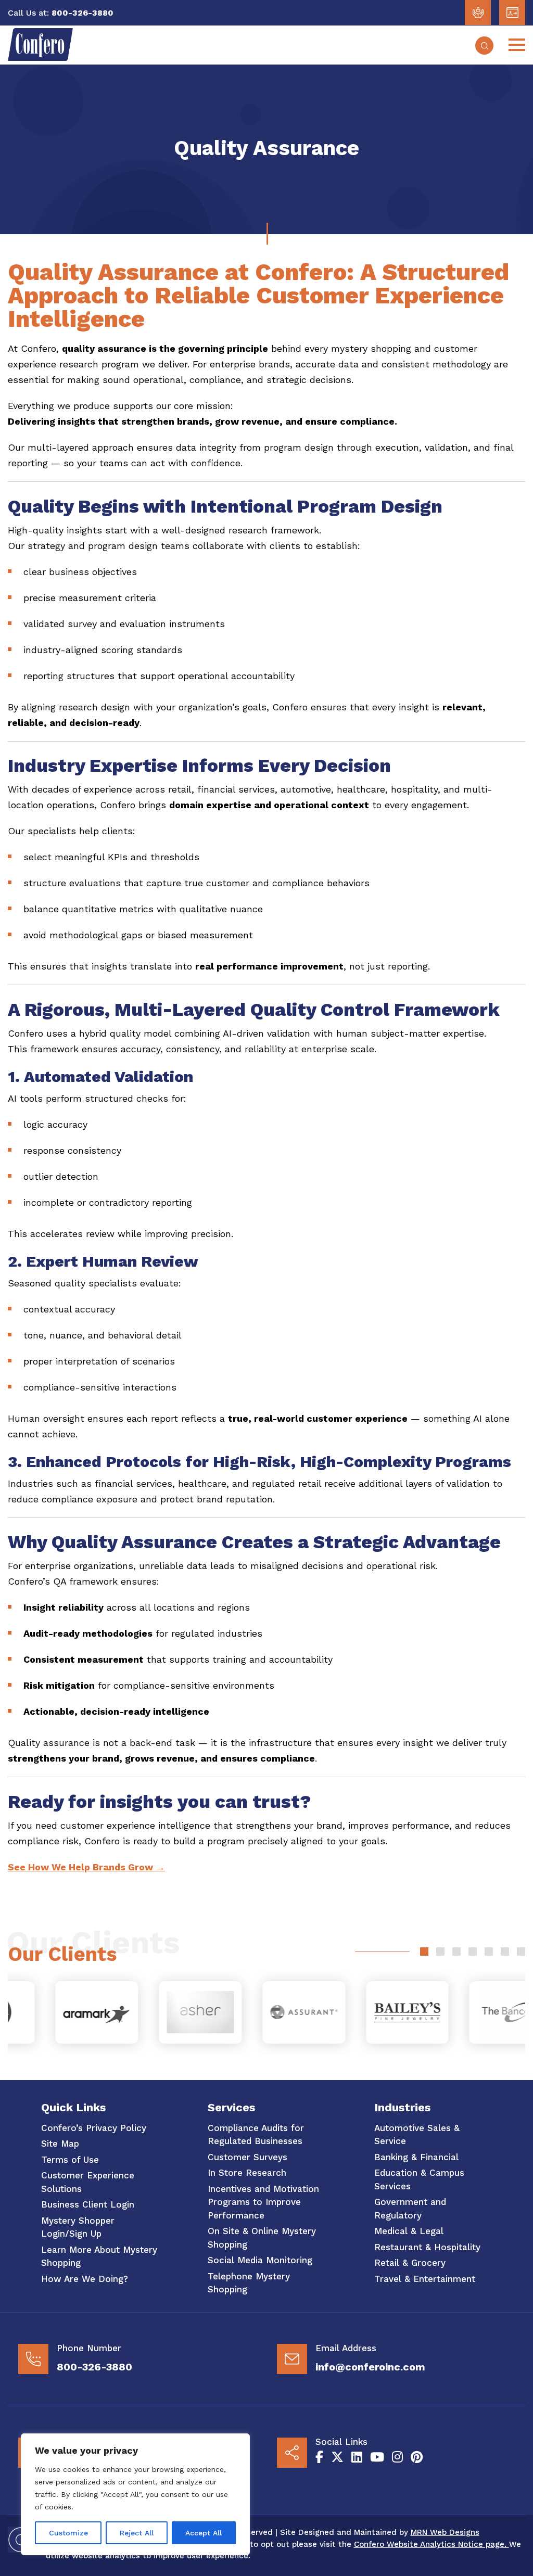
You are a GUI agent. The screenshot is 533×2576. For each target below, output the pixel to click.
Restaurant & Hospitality (427, 2247)
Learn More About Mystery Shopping (99, 2256)
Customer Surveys (248, 2157)
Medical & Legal (409, 2231)
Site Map (60, 2144)
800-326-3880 (94, 2367)
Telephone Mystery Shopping (249, 2283)
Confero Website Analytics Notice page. (432, 2544)
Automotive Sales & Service (417, 2135)
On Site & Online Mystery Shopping (262, 2238)
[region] (135, 2494)
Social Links (341, 2442)
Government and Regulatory (410, 2209)
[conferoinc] (40, 58)
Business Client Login (88, 2204)
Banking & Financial (416, 2157)
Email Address (346, 2348)
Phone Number (89, 2348)
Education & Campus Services (419, 2179)
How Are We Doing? (85, 2279)
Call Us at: (28, 13)
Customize (68, 2533)
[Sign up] (512, 12)
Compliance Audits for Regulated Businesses (256, 2135)
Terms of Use (70, 2160)
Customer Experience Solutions (88, 2182)
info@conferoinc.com (370, 2367)
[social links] (319, 2457)
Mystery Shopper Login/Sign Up (78, 2227)
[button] (424, 1952)
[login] (478, 12)
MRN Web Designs (445, 2532)
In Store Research (247, 2173)
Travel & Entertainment (425, 2279)
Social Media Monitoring (260, 2260)
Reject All (137, 2533)
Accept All (204, 2533)
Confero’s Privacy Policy (94, 2128)
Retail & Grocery (410, 2263)
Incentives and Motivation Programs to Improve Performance (263, 2202)
